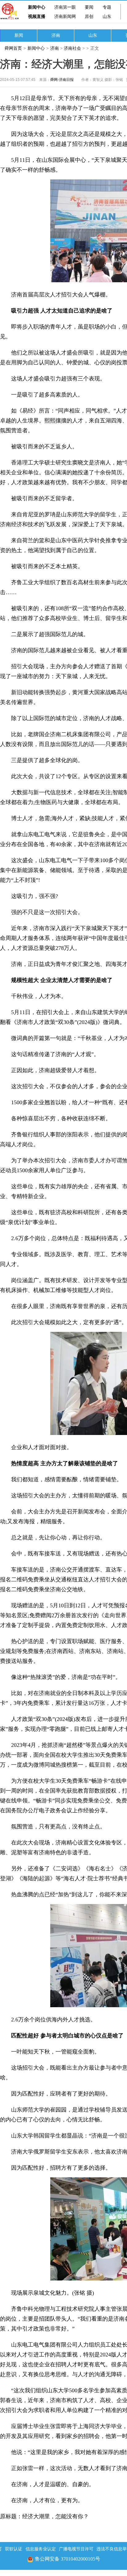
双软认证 (14, 2549)
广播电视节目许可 (76, 2549)
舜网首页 (13, 48)
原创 (89, 17)
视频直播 (37, 17)
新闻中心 (37, 7)
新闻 (19, 35)
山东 (107, 17)
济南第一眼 (65, 7)
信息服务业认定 (41, 2549)
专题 (107, 7)
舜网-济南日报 (62, 80)
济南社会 (72, 48)
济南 (56, 35)
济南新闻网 (65, 17)
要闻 (89, 7)
